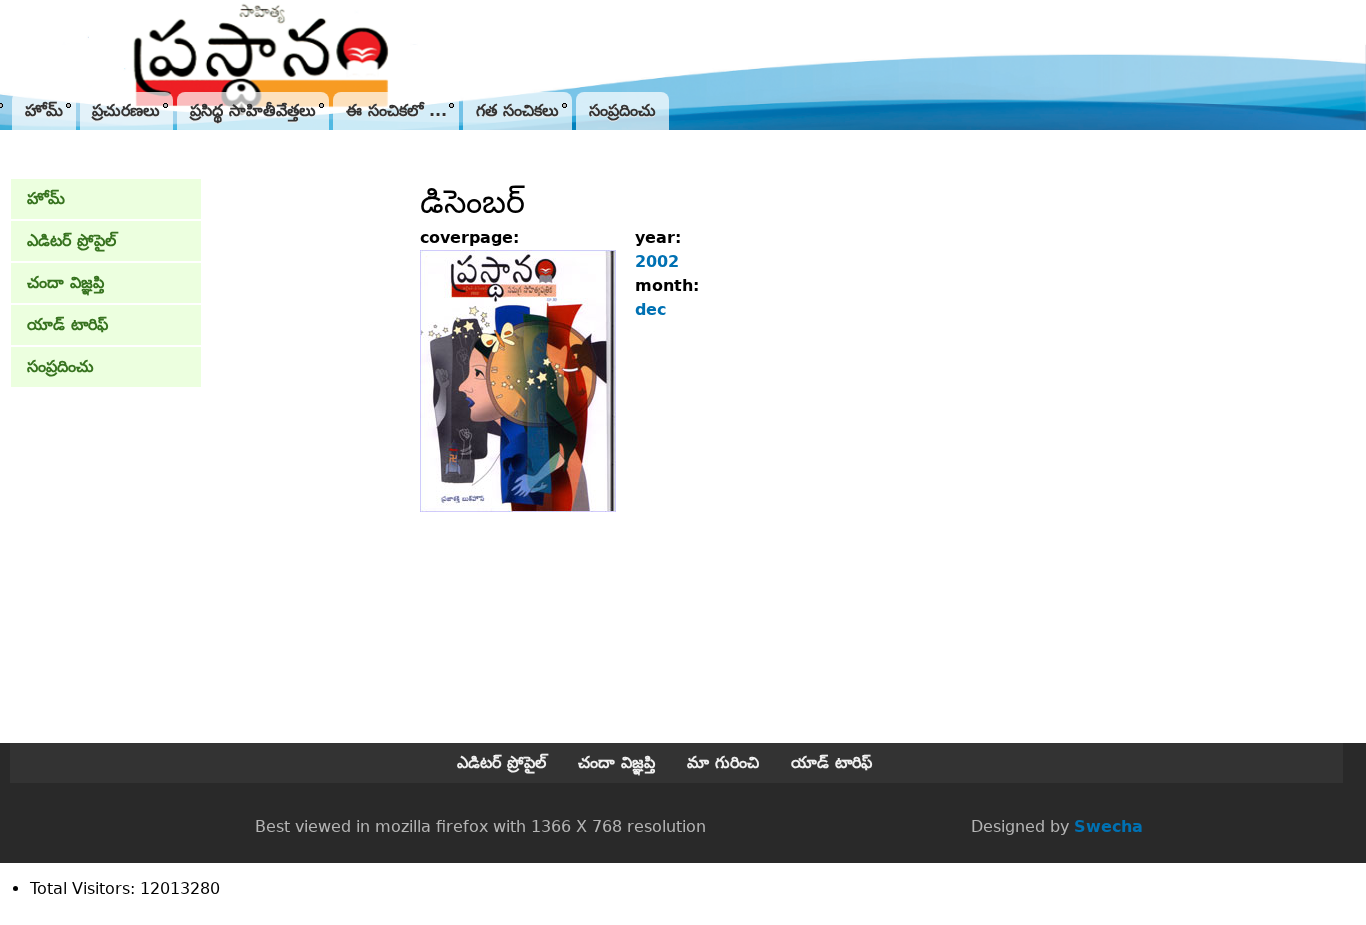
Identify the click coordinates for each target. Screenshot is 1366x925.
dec (650, 309)
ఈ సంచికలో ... (396, 110)
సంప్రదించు (622, 110)
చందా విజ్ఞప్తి (65, 282)
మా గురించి (723, 762)
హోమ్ (44, 110)
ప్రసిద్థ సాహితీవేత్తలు (253, 110)
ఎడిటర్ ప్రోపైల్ (71, 240)
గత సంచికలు (517, 110)
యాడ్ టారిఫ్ (67, 324)
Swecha (1108, 826)
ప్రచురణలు (126, 110)
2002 (657, 261)
